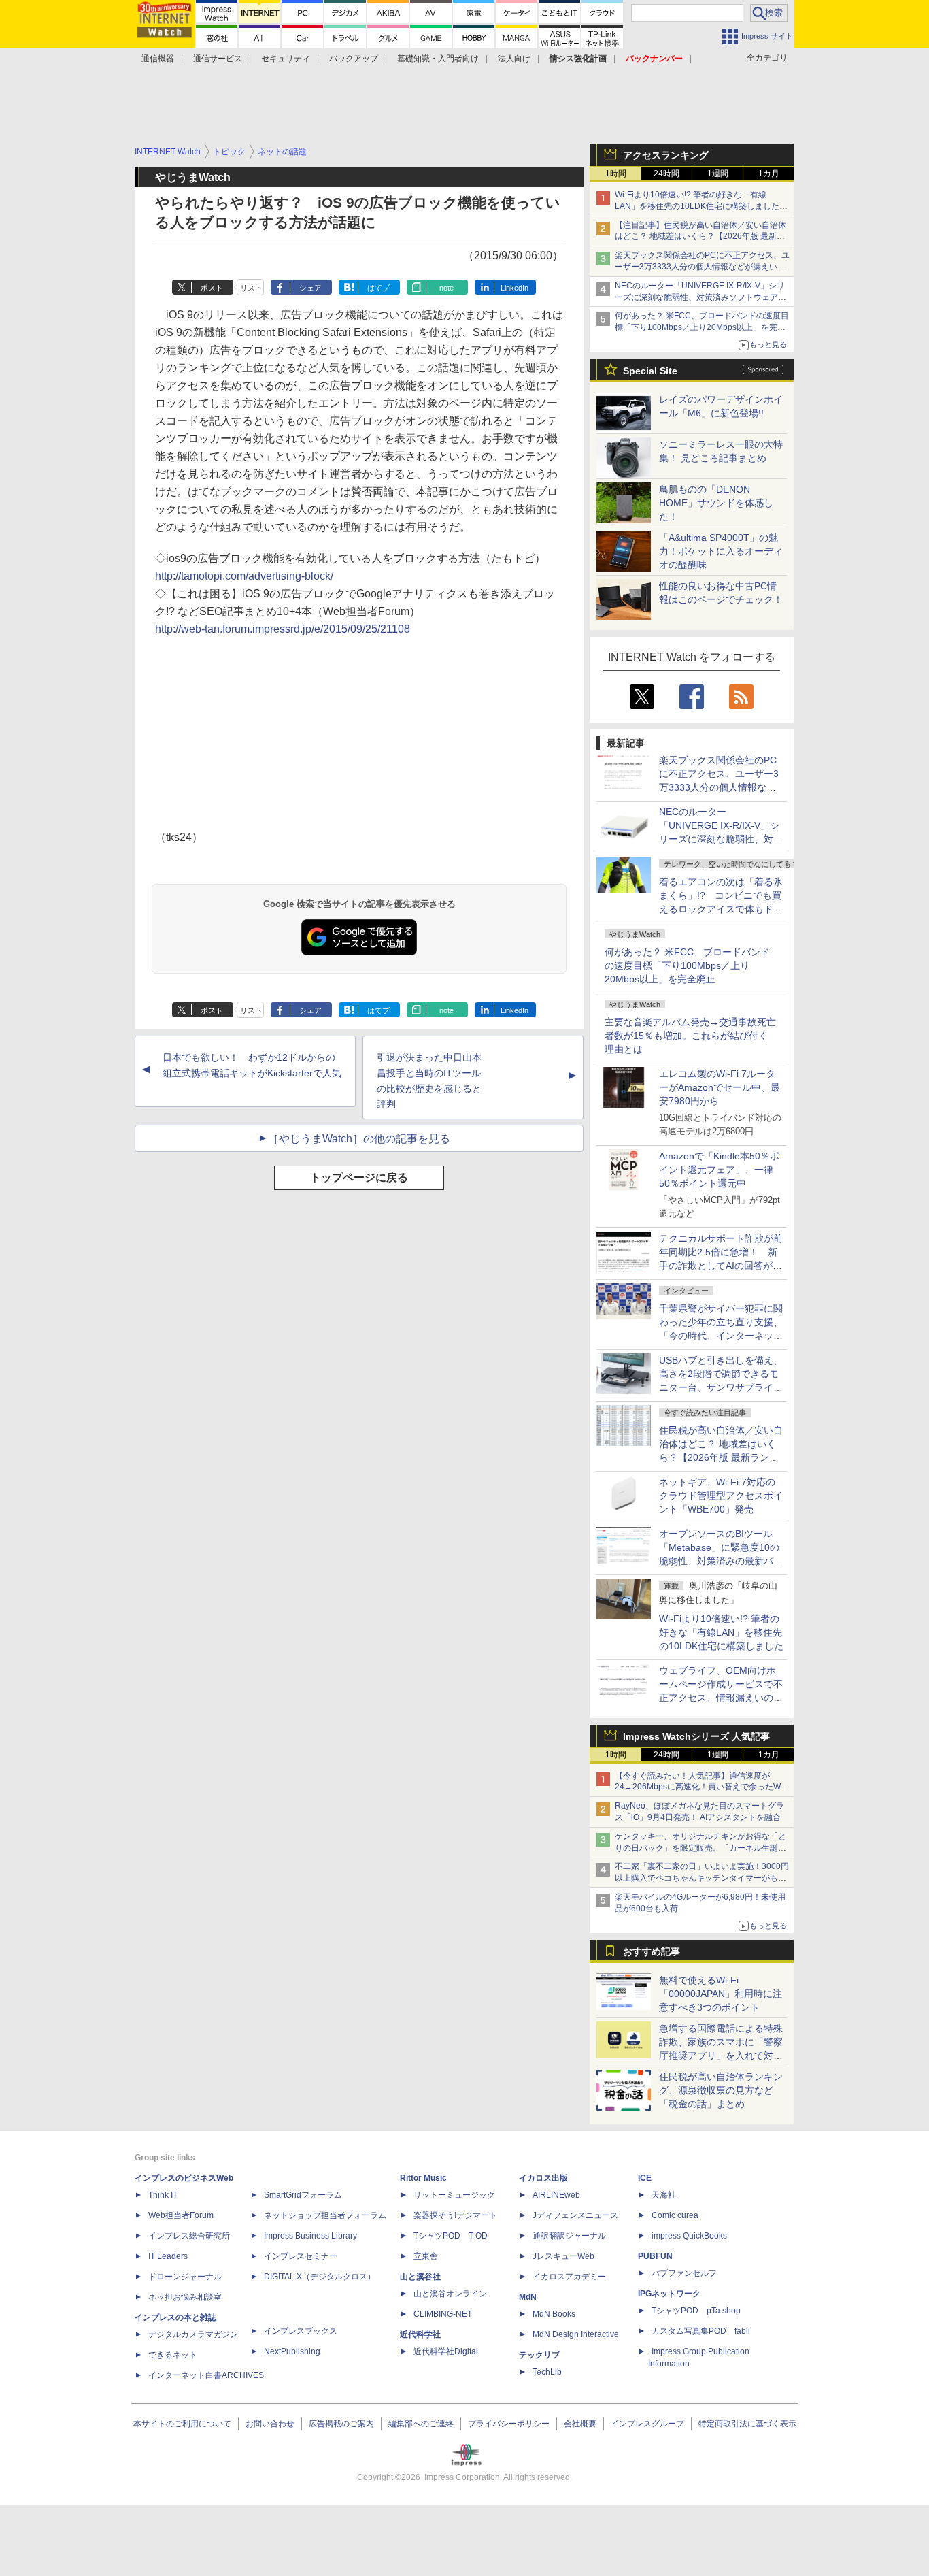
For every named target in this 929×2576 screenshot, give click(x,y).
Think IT (163, 2195)
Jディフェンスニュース (575, 2215)
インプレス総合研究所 (189, 2236)
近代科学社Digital (446, 2351)
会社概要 (580, 2424)
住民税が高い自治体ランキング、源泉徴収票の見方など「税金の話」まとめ (721, 2090)
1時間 (616, 174)
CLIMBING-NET (443, 2314)
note (446, 288)
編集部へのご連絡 (421, 2424)
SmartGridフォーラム (303, 2195)
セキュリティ (286, 59)
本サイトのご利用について (182, 2424)
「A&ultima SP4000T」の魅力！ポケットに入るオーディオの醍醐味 (721, 551)
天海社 (664, 2195)
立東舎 (426, 2256)
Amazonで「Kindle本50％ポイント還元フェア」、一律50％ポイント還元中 (719, 1170)
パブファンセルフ (684, 2273)
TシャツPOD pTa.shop (696, 2311)
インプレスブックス (301, 2331)
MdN (528, 2297)
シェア (310, 288)
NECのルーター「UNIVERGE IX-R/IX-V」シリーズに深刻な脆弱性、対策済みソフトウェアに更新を (700, 297)
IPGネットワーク (669, 2294)
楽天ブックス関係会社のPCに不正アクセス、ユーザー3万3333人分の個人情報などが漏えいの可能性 (702, 267)
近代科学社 (420, 2334)
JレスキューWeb (563, 2256)
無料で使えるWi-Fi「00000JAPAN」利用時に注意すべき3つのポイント (721, 1994)
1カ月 (769, 174)
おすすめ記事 (652, 1951)
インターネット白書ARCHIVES (206, 2375)
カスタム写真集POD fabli (701, 2331)
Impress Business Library (310, 2236)
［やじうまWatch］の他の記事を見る (359, 1139)
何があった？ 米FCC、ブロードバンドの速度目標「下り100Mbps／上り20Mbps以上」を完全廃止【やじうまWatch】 (702, 327)
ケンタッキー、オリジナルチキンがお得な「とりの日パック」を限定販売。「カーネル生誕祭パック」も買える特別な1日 (700, 1848)
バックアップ (354, 59)
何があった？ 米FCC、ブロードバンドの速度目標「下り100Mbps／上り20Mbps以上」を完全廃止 (687, 965)
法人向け (514, 59)
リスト (251, 288)
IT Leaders (168, 2256)
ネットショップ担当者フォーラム (325, 2215)
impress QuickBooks (689, 2236)
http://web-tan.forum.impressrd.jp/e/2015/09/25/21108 (283, 629)
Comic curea (675, 2215)
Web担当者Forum (181, 2215)
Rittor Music (423, 2178)
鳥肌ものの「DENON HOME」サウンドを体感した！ (716, 503)
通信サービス (218, 59)
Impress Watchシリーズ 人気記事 (696, 1736)
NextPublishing (292, 2351)
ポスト (212, 288)
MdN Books (554, 2314)
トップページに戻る (359, 1177)
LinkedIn (514, 288)
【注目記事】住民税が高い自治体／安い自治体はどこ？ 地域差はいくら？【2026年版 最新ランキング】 (700, 237)
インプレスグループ (647, 2424)
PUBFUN (655, 2256)
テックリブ (539, 2355)
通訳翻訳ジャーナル (569, 2236)
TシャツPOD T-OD (451, 2236)
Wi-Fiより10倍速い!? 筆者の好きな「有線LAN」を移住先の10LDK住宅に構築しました (721, 1632)
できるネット (173, 2355)
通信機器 (158, 59)
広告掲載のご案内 (341, 2424)
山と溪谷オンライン (450, 2294)
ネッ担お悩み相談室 (185, 2297)
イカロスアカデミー (569, 2277)
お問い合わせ (270, 2424)
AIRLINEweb (556, 2195)
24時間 (666, 174)
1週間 (718, 174)
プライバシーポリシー (509, 2424)
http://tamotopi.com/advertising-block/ (244, 576)
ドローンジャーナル (185, 2277)
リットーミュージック (454, 2195)
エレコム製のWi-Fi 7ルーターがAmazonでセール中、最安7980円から (720, 1087)
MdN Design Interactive (576, 2334)
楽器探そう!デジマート (455, 2215)
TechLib (547, 2372)
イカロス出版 (543, 2178)
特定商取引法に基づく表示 (747, 2424)
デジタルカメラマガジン (193, 2334)
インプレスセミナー (301, 2256)
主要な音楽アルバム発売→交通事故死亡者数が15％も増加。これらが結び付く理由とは (690, 1036)
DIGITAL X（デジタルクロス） (320, 2277)
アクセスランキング (666, 155)
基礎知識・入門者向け (438, 59)
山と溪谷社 (420, 2277)
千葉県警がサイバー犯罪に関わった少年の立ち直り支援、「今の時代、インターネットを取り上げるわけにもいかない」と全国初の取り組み (721, 1336)
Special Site (650, 371)
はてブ (378, 288)
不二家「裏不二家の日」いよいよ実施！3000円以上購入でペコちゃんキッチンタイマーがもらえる (702, 1878)
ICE (645, 2178)
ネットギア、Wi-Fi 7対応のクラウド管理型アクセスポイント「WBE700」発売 (721, 1496)
